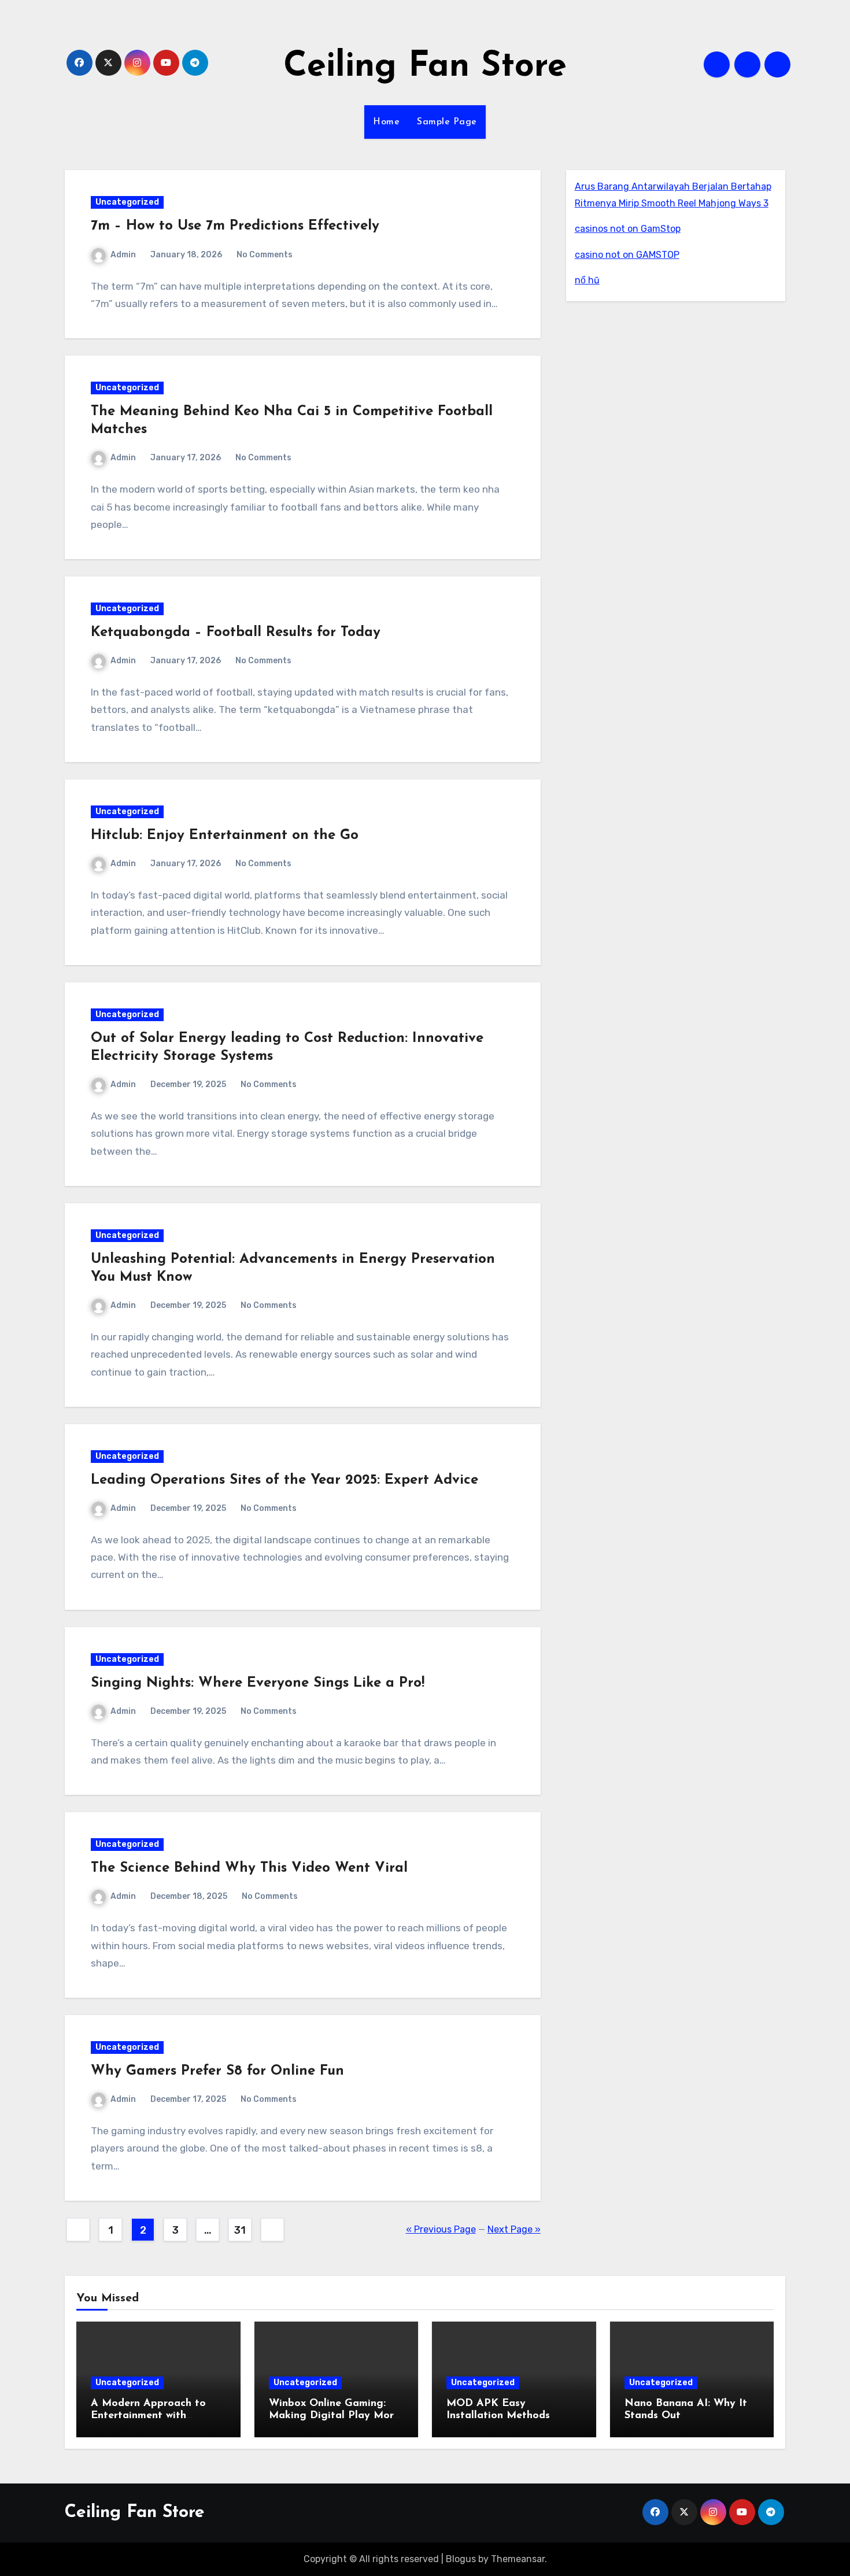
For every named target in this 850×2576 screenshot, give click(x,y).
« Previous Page (441, 2229)
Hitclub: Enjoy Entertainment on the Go (225, 836)
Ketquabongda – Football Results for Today (236, 633)
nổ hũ (587, 280)
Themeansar (518, 2559)
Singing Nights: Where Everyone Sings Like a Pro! (258, 1683)
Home (386, 122)
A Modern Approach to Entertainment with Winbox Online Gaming (148, 2416)
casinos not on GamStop (628, 229)
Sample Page (447, 122)
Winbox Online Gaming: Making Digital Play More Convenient (334, 2416)
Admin (123, 255)
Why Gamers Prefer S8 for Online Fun (217, 2071)
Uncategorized (127, 202)
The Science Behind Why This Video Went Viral (249, 1868)
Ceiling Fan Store (425, 67)
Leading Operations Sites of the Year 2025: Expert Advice (284, 1480)
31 (240, 2230)
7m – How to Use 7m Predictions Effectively (235, 226)
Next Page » (514, 2229)
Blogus (461, 2559)
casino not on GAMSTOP (627, 255)
